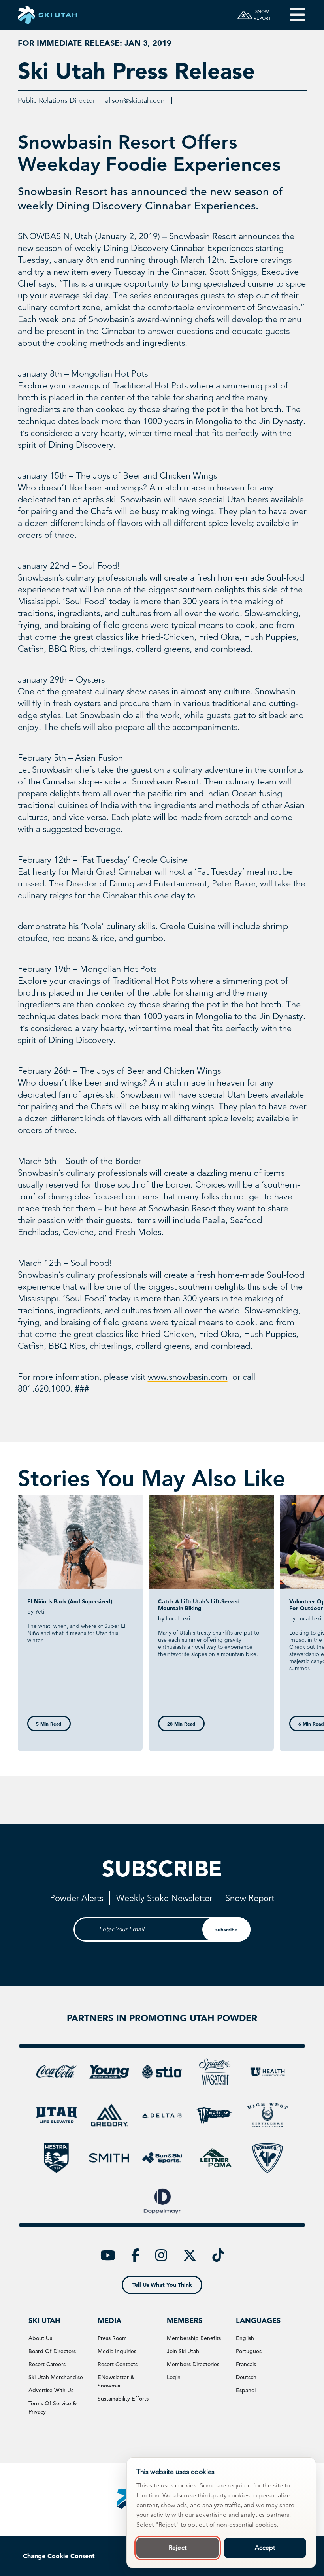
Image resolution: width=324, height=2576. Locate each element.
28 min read (181, 1724)
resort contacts (118, 2364)
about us (40, 2338)
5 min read (49, 1724)
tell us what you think (162, 2285)
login (174, 2377)
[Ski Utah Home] (47, 15)
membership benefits (194, 2338)
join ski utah (183, 2351)
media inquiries (117, 2351)
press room (112, 2338)
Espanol (246, 2390)
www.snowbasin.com (188, 1377)
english (245, 2338)
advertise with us (51, 2390)
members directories (193, 2364)
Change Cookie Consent (59, 2556)
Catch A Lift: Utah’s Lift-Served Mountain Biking (199, 1605)
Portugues (249, 2351)
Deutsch (246, 2377)
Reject (178, 2548)
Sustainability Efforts (123, 2399)
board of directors (52, 2351)
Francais (246, 2364)
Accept (265, 2548)
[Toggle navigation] (292, 15)
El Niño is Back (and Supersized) (70, 1601)
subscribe (226, 1929)
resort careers (47, 2364)
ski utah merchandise (56, 2377)
